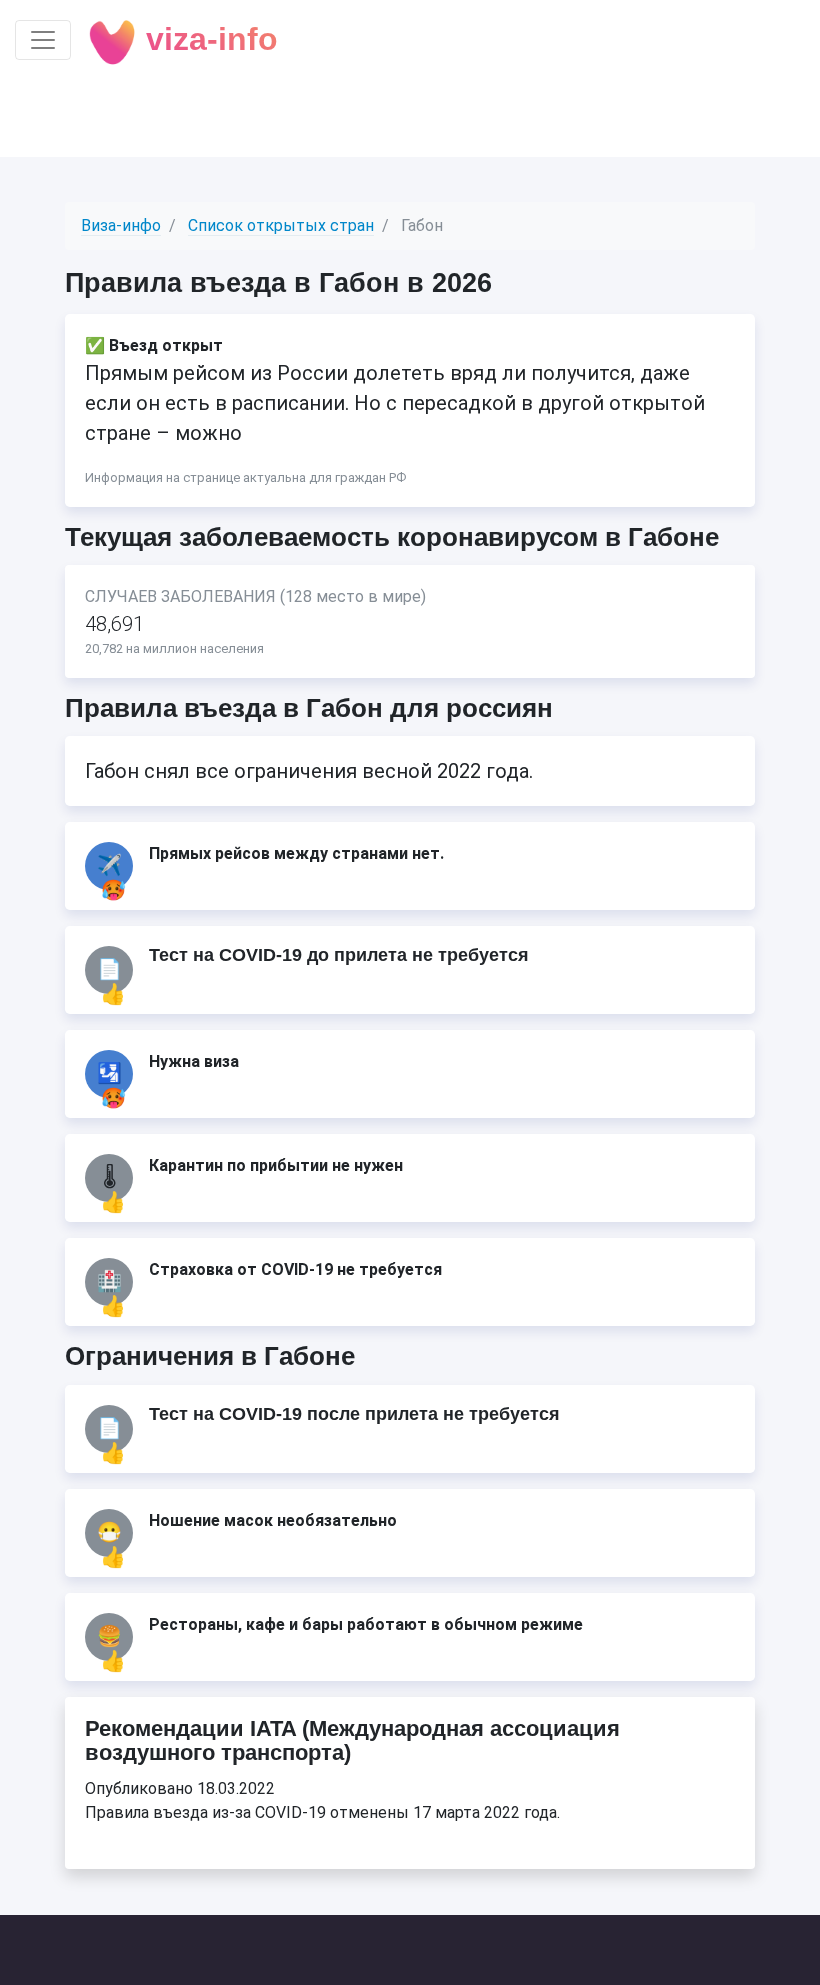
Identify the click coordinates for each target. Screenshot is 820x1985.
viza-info (207, 39)
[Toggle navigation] (43, 40)
